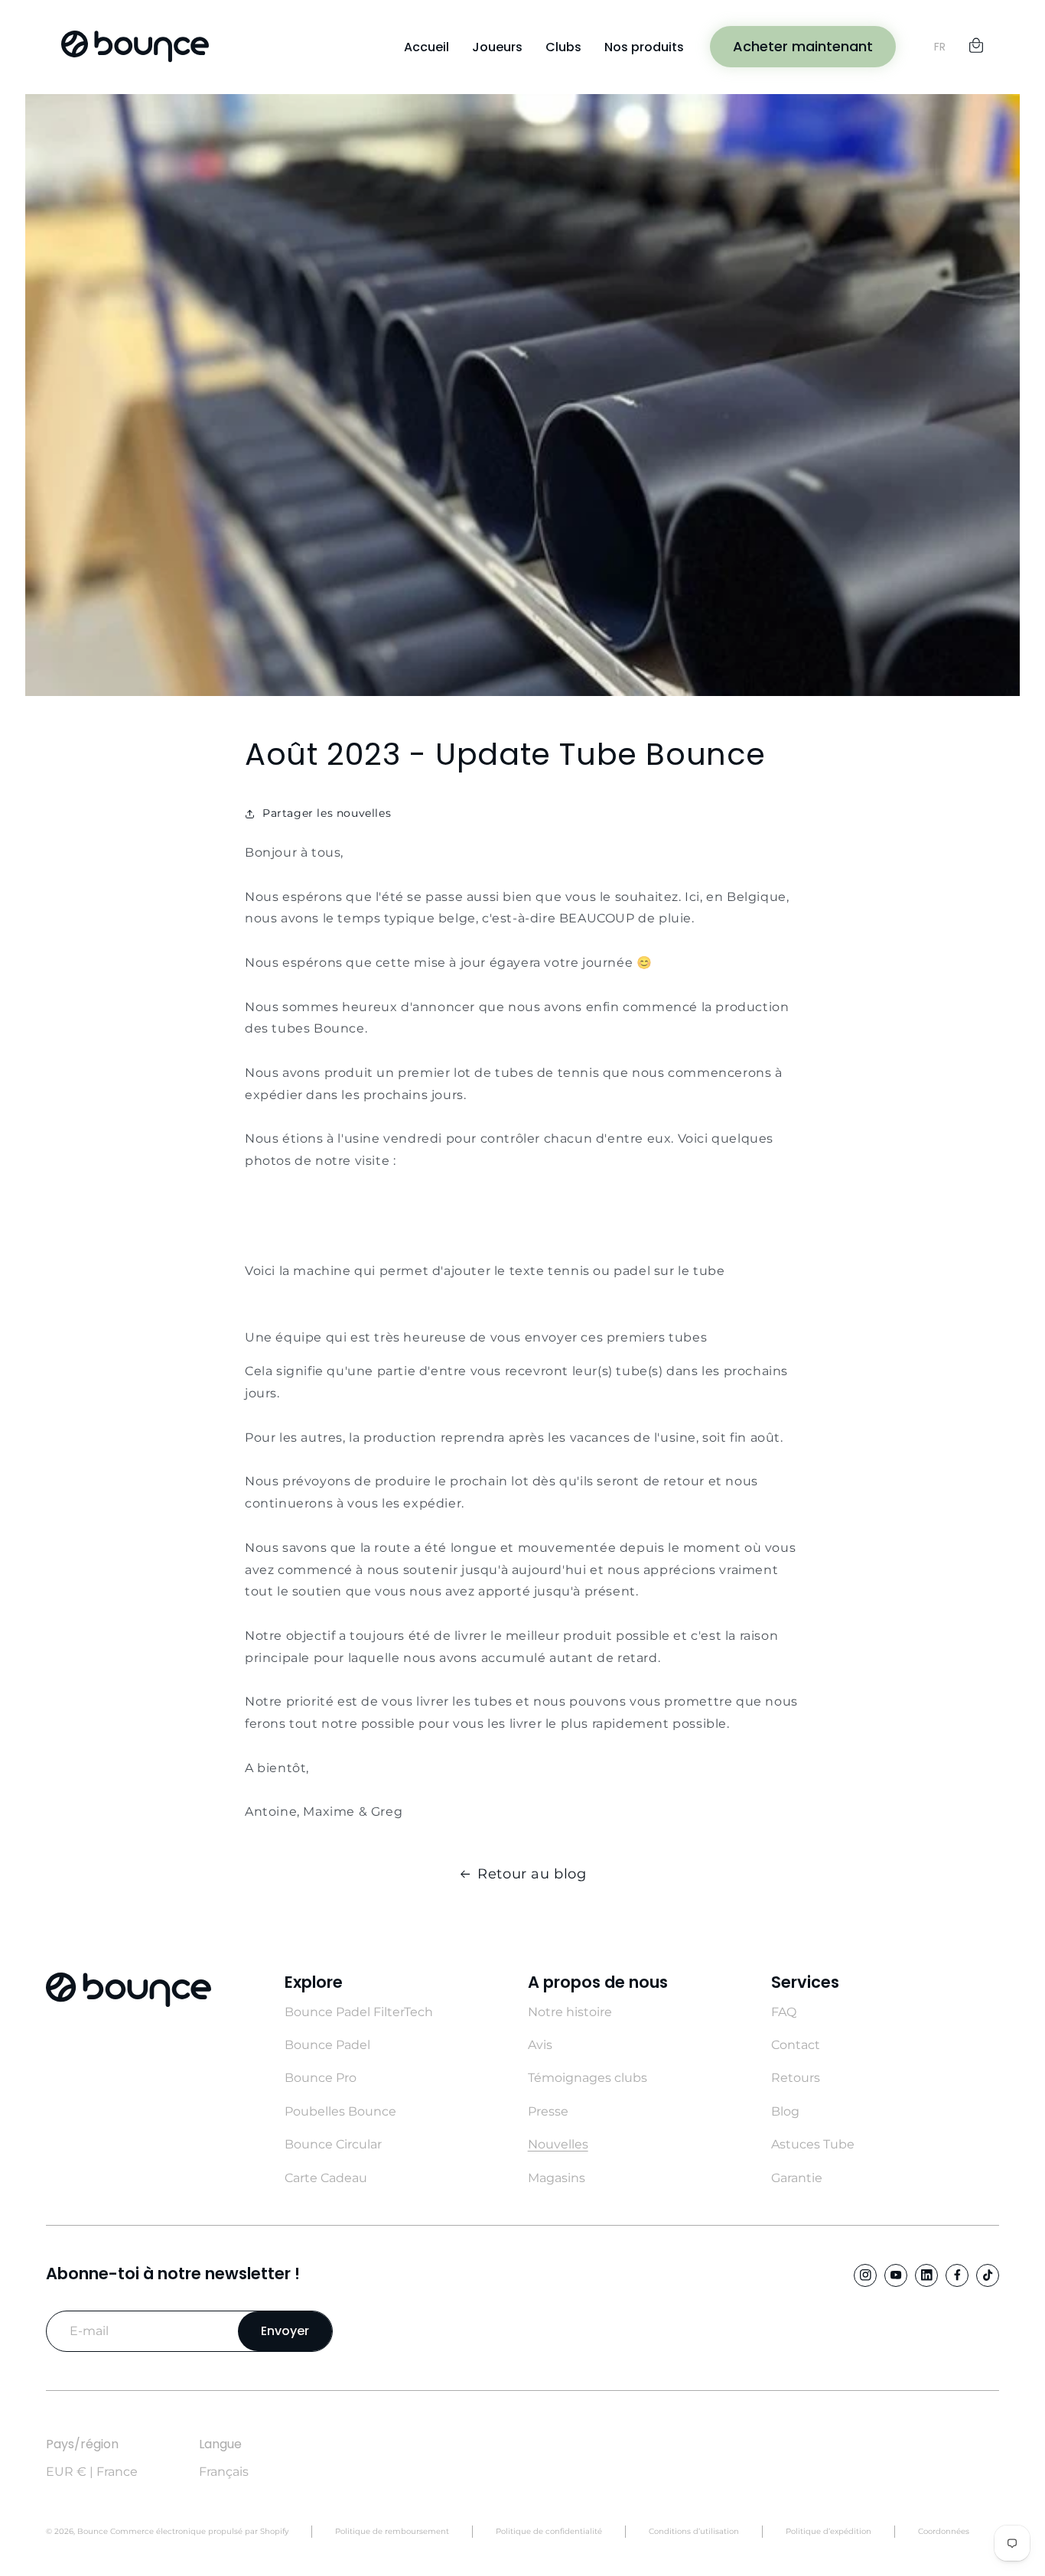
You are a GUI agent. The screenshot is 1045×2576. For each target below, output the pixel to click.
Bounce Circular (333, 2144)
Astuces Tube (813, 2144)
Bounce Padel (327, 2045)
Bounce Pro (321, 2078)
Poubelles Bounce (340, 2111)
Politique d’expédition (829, 2531)
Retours (796, 2078)
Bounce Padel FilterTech (359, 2012)
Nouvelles (558, 2144)
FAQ (784, 2012)
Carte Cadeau (326, 2178)
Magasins (557, 2178)
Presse (548, 2111)
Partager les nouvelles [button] (327, 813)
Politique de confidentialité (549, 2531)
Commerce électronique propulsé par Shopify (199, 2531)
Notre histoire (570, 2012)
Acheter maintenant (803, 46)
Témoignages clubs (588, 2078)
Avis (540, 2045)
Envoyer (285, 2331)
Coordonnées (944, 2531)
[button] (976, 43)
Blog (785, 2111)
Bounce (93, 2531)
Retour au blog (532, 1874)
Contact (796, 2045)
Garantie (797, 2178)
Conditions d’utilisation (694, 2531)
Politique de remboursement (392, 2531)
